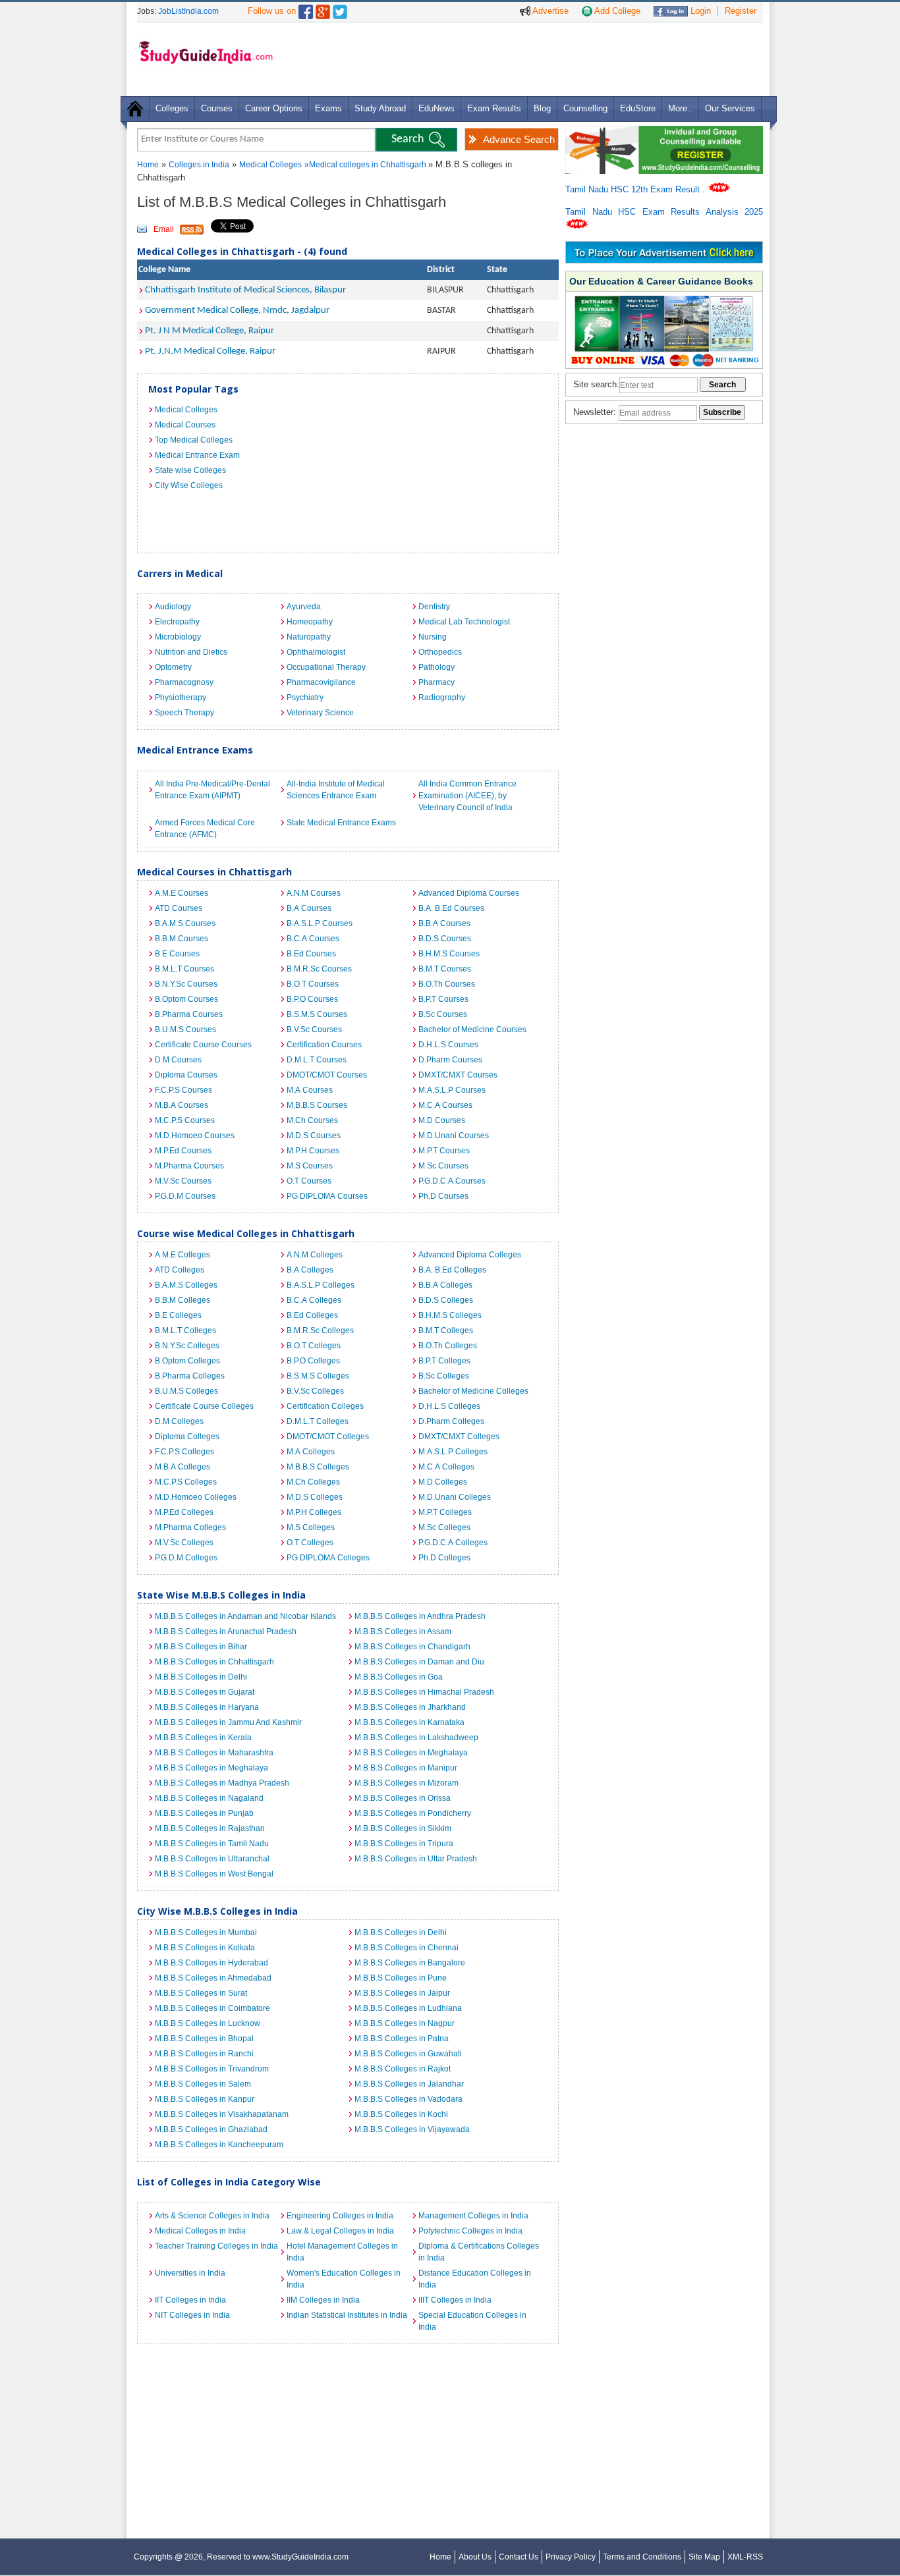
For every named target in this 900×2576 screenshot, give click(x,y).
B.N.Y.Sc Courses (186, 984)
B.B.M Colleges (183, 1300)
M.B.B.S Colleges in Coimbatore (212, 2008)
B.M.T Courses (445, 969)
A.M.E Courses (182, 893)
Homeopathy (310, 622)
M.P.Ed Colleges (184, 1512)
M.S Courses (310, 1166)
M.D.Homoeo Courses (195, 1136)
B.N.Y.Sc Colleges (187, 1346)
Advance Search (519, 139)
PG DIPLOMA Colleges (328, 1558)
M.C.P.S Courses (185, 1120)
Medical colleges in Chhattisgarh (369, 165)
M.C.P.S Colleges (186, 1482)
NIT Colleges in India (192, 2315)
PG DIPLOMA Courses (327, 1196)
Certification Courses (324, 1045)
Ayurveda (304, 607)
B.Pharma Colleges (190, 1376)
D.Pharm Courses (450, 1060)
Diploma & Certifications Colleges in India (479, 2252)
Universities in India (190, 2273)
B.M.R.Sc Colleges (320, 1330)
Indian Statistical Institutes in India (347, 2315)
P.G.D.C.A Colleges (453, 1543)
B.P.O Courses (312, 999)
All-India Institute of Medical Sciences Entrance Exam (336, 790)
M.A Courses (310, 1090)
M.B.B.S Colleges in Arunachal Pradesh (226, 1631)
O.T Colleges (310, 1543)
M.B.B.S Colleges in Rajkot (403, 2069)
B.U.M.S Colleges (186, 1391)
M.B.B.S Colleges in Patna (402, 2039)
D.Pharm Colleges (451, 1421)
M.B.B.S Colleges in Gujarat (205, 1692)
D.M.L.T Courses (317, 1060)
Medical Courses (185, 425)
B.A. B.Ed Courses (451, 908)
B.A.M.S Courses (185, 923)
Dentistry (434, 607)
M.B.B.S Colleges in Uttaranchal (212, 1859)
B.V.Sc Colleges (315, 1391)
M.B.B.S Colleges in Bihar (201, 1647)
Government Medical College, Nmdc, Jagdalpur (237, 311)
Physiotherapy (181, 698)
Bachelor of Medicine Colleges (473, 1391)
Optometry (173, 667)
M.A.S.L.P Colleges (453, 1452)
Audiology (173, 607)
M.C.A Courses (445, 1105)
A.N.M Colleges (315, 1255)
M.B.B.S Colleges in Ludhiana (408, 2008)
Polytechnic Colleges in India (470, 2231)
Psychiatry (305, 698)
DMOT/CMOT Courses (327, 1075)
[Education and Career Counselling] (664, 133)
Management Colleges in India (473, 2216)
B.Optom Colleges (187, 1361)
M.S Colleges (311, 1527)
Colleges (172, 108)
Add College (616, 11)
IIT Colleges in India (190, 2300)
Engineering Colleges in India (340, 2216)
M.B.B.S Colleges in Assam (403, 1631)
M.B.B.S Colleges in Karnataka (409, 1722)
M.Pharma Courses (189, 1166)
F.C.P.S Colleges (184, 1452)
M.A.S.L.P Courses (452, 1090)
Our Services (730, 108)
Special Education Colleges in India (472, 2321)
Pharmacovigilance (321, 682)
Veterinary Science (320, 713)
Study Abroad (380, 108)
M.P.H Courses (313, 1151)
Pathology (436, 667)
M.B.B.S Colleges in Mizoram (407, 1783)
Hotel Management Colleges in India (342, 2252)
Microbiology (178, 637)
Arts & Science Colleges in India (212, 2216)
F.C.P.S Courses (183, 1090)
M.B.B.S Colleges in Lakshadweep (416, 1738)
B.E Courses (177, 954)
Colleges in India (199, 165)
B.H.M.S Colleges (450, 1315)
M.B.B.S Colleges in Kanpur (205, 2099)
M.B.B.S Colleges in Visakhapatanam (222, 2114)
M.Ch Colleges (313, 1482)
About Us (475, 2557)
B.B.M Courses (182, 939)
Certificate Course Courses (203, 1045)
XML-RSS (745, 2557)
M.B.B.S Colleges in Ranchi (204, 2054)
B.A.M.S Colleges (186, 1285)
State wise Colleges (190, 470)
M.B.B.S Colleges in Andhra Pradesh (420, 1616)
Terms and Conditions (642, 2557)
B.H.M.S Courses (449, 954)
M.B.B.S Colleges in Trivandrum (212, 2069)
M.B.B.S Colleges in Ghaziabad (211, 2129)
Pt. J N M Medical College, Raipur (210, 331)
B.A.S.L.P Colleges (321, 1285)
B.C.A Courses (313, 939)
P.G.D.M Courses (185, 1196)
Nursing (433, 637)
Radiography (442, 698)
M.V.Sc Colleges (184, 1543)
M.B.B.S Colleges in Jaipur (402, 1993)
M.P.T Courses (444, 1151)
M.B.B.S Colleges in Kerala (203, 1738)
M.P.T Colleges (445, 1512)
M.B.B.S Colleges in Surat (201, 1993)
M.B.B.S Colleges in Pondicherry (413, 1813)
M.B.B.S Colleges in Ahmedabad (213, 1978)
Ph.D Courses (443, 1196)
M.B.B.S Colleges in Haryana (207, 1707)
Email (164, 229)
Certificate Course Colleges (204, 1406)
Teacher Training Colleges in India (216, 2246)
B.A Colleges (310, 1270)
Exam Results (494, 108)
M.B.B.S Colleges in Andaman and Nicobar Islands (245, 1616)
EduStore (638, 108)
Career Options (274, 108)
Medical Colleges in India (200, 2231)
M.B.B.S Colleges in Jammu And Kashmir (228, 1722)
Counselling (585, 108)
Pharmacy (436, 682)
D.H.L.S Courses (448, 1045)
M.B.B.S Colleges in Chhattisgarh (214, 1662)
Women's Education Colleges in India (344, 2279)
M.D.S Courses (314, 1136)
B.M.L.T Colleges (185, 1330)
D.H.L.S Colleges (449, 1406)
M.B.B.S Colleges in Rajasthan (210, 1828)
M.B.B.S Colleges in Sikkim (403, 1828)
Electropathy (177, 622)
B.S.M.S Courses (317, 1014)
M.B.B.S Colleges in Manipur (406, 1768)
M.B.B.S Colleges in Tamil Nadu (212, 1844)
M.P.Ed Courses (183, 1151)
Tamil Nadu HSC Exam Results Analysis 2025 (664, 212)
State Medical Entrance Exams (341, 823)
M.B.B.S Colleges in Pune (401, 1978)
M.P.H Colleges (314, 1512)
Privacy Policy (571, 2557)
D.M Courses (178, 1060)
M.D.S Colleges (315, 1497)
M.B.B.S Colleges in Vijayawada (412, 2129)
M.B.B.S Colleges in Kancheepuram (219, 2145)
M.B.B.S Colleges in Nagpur (405, 2023)
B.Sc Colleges (444, 1376)
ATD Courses (179, 908)
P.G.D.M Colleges (186, 1558)
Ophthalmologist (316, 652)
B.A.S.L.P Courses (320, 923)
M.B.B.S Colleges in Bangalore (410, 1963)
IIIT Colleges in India (455, 2300)
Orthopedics (440, 652)
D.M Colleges (179, 1421)
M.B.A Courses (182, 1105)
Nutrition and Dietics (191, 652)
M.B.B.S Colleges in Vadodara (408, 2099)
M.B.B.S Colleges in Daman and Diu (419, 1662)
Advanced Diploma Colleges (470, 1255)
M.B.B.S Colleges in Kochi (401, 2114)
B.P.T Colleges (444, 1361)
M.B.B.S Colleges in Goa (399, 1677)
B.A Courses (309, 908)
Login (699, 11)
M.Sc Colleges (444, 1527)
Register (741, 11)
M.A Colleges (311, 1452)
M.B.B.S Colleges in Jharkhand (410, 1707)
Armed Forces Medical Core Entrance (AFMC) (205, 829)
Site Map (704, 2557)
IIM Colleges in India (323, 2300)
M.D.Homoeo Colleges (196, 1497)
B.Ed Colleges (312, 1315)
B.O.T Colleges (314, 1346)
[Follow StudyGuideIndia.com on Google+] (323, 9)
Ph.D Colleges (444, 1558)
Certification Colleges (325, 1406)
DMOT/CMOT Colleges (328, 1437)
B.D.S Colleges (446, 1300)
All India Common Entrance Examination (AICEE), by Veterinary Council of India (467, 796)
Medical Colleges (270, 165)
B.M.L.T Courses (184, 969)
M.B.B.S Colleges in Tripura (404, 1844)
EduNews (436, 108)
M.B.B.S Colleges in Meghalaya (411, 1753)
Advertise (549, 11)
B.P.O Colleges (313, 1361)
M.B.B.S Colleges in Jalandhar (409, 2084)
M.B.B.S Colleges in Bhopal (204, 2039)
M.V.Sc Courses (183, 1181)
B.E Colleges (178, 1315)
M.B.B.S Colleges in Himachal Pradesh (424, 1692)
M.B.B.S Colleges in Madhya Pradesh (222, 1783)
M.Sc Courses (443, 1166)
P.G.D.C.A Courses (452, 1181)
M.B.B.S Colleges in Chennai (407, 1948)
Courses (217, 108)
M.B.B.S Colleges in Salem (203, 2084)
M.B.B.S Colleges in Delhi (201, 1677)
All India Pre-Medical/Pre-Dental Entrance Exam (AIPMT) (212, 790)
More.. (680, 108)
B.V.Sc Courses (314, 1029)
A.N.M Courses (314, 893)
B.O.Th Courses (447, 984)
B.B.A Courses (444, 923)
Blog (542, 108)
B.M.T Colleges (446, 1330)
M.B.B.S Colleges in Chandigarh (412, 1647)
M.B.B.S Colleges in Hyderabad (211, 1963)
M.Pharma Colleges (190, 1527)
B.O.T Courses (313, 984)
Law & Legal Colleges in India (340, 2231)
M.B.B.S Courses (317, 1105)
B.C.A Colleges (314, 1300)
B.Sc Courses (443, 1014)
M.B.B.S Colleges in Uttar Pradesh (416, 1859)
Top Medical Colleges (194, 440)
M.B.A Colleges (183, 1467)
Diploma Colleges (187, 1437)
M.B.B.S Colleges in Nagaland (209, 1798)
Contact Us (519, 2557)
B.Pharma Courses (189, 1014)
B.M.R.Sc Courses (319, 969)
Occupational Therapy (326, 667)
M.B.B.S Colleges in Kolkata (205, 1948)
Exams (328, 108)
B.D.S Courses (445, 939)
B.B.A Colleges (445, 1285)
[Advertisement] (522, 59)
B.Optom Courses (186, 999)
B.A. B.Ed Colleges (452, 1270)
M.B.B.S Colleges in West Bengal (214, 1874)
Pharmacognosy (184, 682)
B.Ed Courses (311, 954)
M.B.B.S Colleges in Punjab (204, 1813)
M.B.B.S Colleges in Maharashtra (214, 1753)
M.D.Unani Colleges (455, 1497)
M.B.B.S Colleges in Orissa (403, 1798)
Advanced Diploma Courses (469, 893)
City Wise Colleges (189, 485)
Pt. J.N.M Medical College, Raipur (210, 351)
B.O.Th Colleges (448, 1346)
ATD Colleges (180, 1270)
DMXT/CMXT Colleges (459, 1437)
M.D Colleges (443, 1482)
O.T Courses (309, 1181)
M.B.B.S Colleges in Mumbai (206, 1932)
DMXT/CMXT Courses (458, 1075)
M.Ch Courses (312, 1120)
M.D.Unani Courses (454, 1136)
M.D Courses (442, 1120)
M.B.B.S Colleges (318, 1467)
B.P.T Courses (443, 999)
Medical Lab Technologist (464, 622)
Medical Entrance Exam (197, 455)
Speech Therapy (184, 713)
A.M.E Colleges (183, 1255)
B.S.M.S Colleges (318, 1376)
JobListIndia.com (188, 11)
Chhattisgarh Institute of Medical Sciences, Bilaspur (245, 290)
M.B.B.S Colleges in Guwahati (408, 2054)
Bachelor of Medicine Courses (472, 1029)
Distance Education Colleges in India (475, 2279)
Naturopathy (309, 637)
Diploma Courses (186, 1075)
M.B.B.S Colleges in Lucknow (208, 2023)
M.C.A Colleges (446, 1467)
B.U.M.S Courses (185, 1029)
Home (148, 165)
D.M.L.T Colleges (318, 1421)
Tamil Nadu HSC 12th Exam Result (634, 189)
